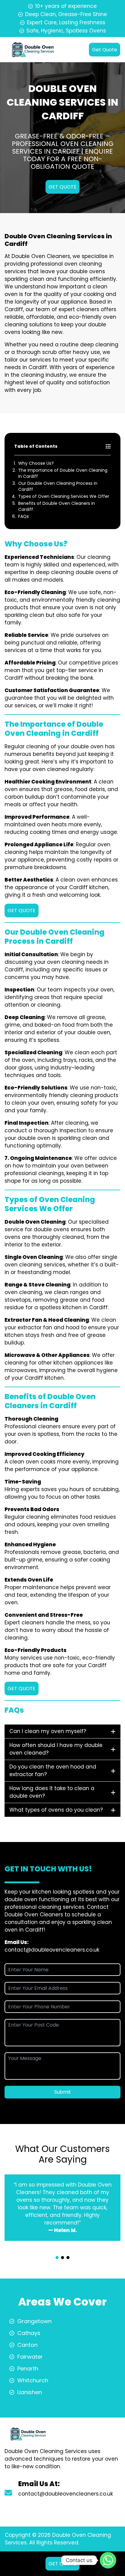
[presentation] (62, 2252)
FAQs (24, 516)
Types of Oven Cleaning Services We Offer (64, 496)
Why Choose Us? (36, 463)
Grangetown (34, 2321)
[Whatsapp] (108, 2560)
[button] (57, 2258)
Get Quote (105, 50)
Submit (63, 2092)
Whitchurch (33, 2380)
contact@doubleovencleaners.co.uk (52, 1950)
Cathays (29, 2333)
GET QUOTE (62, 187)
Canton (27, 2345)
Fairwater (30, 2357)
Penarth (28, 2369)
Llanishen (30, 2392)
